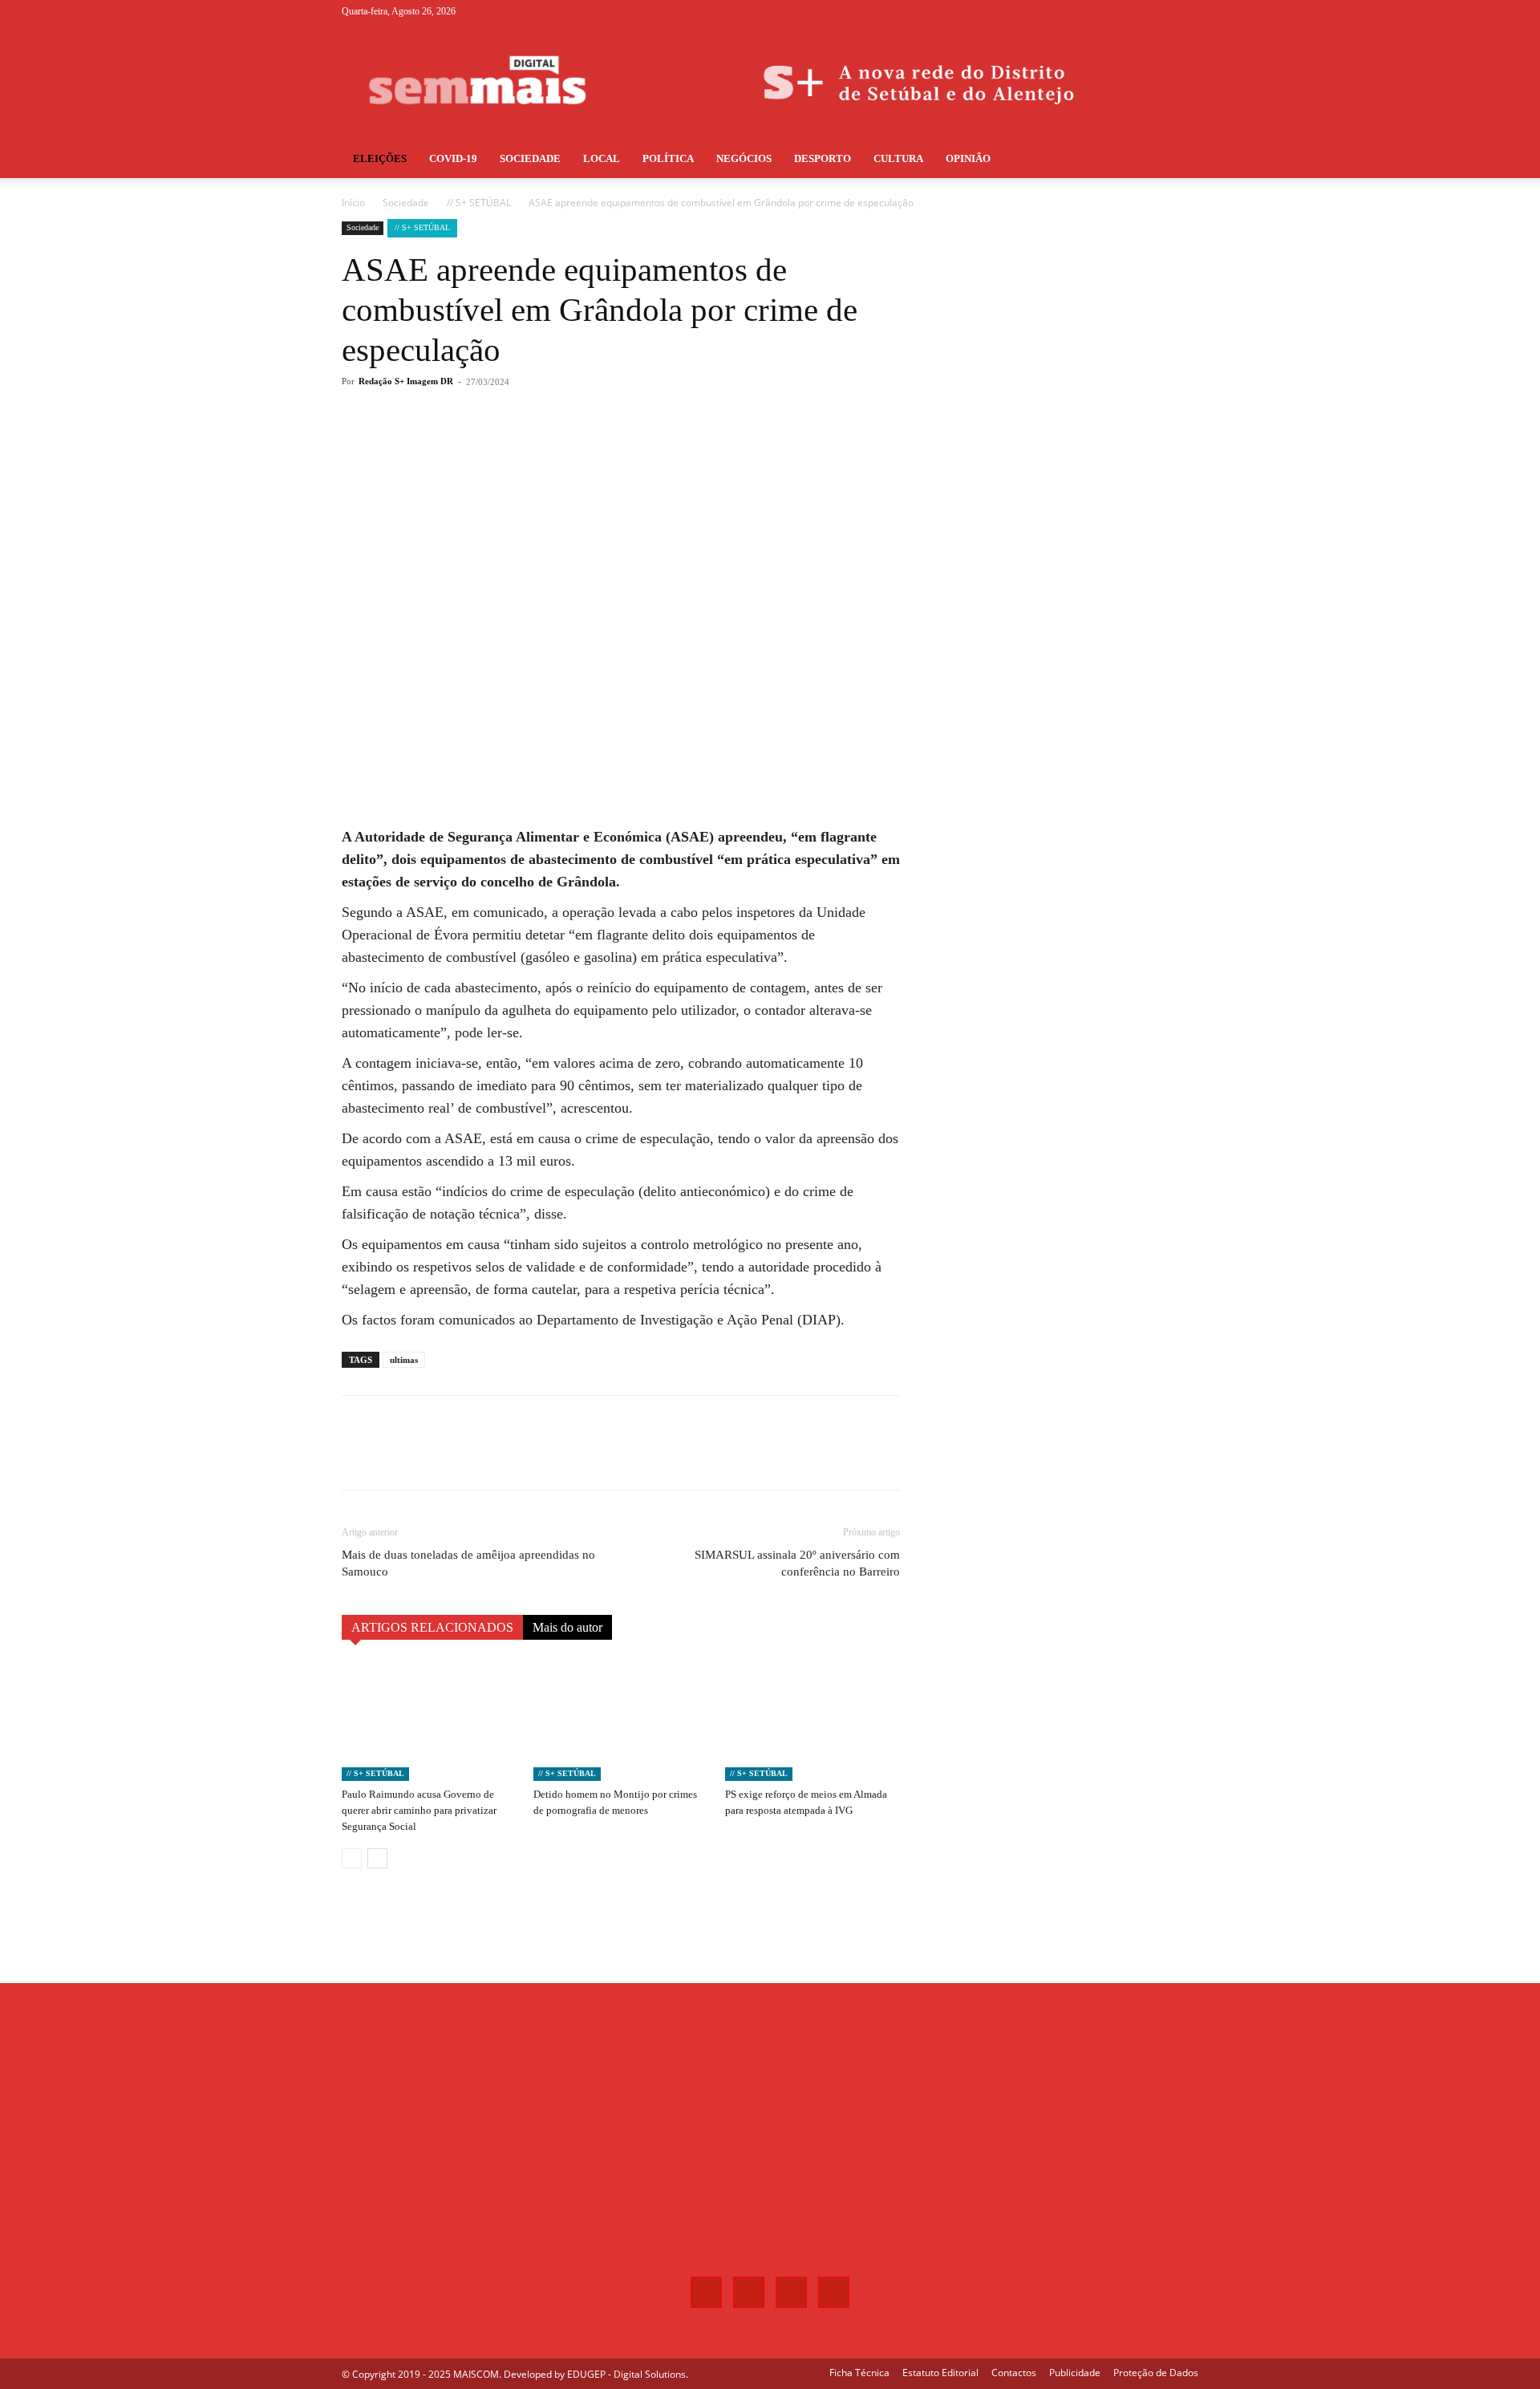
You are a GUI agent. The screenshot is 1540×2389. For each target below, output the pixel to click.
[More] (607, 446)
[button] (1179, 160)
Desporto (823, 158)
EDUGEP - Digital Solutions (626, 2374)
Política (668, 158)
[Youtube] (1186, 11)
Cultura (898, 158)
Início (353, 203)
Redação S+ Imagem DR (406, 381)
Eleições (380, 158)
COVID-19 (453, 158)
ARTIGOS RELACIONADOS (432, 1627)
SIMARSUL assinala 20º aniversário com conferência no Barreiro (797, 1563)
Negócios (744, 158)
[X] (1160, 11)
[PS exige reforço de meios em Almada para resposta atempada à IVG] (813, 1721)
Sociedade (530, 158)
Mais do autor (567, 1627)
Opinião (968, 158)
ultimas (404, 1360)
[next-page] (377, 1858)
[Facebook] (1107, 11)
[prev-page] (352, 1858)
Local (602, 158)
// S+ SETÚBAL (479, 203)
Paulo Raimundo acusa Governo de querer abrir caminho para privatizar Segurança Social (419, 1810)
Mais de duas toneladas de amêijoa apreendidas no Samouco (468, 1563)
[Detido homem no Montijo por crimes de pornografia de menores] (621, 1721)
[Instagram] (1133, 11)
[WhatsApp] (569, 446)
